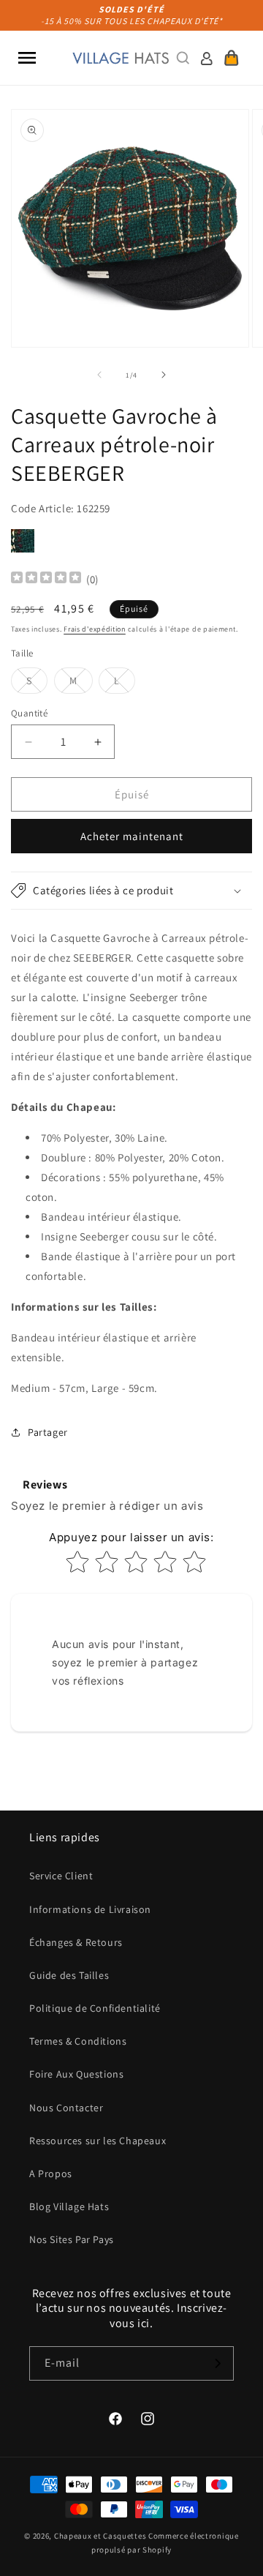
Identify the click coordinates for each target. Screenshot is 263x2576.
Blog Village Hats (69, 2206)
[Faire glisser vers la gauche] (99, 375)
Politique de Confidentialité (95, 2008)
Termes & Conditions (78, 2041)
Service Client (61, 1876)
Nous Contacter (66, 2108)
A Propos (51, 2173)
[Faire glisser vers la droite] (164, 375)
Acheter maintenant (132, 836)
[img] (46, 579)
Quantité (29, 713)
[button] (27, 58)
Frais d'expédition (95, 629)
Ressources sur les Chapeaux (98, 2141)
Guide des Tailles (69, 1975)
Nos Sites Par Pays (72, 2239)
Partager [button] (48, 1432)
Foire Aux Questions (76, 2074)
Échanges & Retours (76, 1942)
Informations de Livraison (90, 1909)
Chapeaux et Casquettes (100, 2536)
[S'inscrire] (217, 2363)
